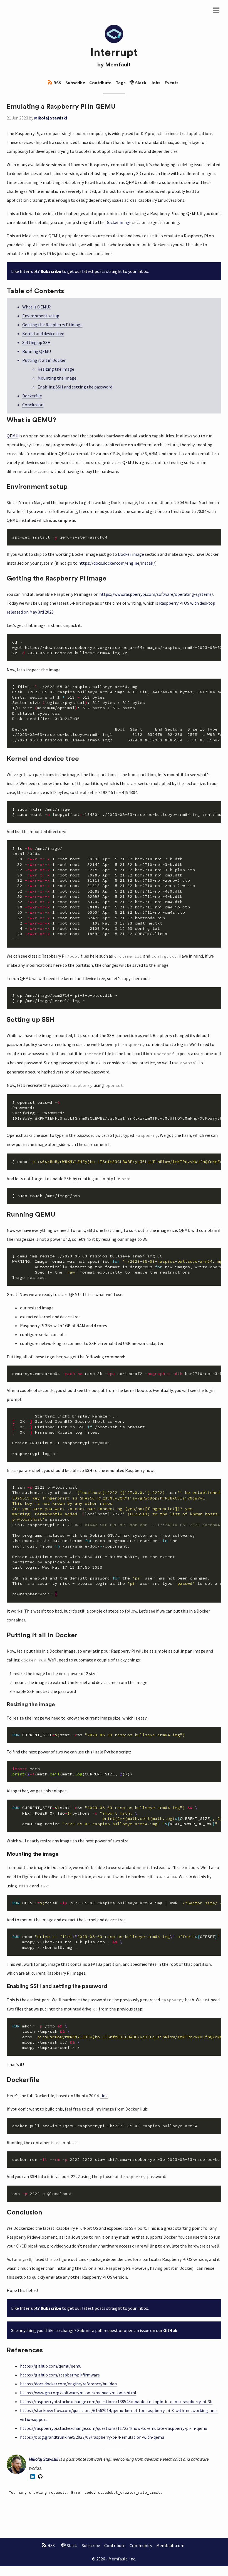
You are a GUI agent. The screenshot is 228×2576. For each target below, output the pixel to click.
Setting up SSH (36, 342)
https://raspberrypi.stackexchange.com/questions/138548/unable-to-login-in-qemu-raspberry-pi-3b (116, 2401)
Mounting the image (57, 378)
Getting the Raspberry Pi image (52, 325)
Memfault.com (170, 2545)
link (104, 2096)
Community (141, 2545)
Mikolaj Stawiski (51, 118)
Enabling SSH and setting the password (75, 387)
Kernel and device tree (43, 333)
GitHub (170, 2330)
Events (172, 83)
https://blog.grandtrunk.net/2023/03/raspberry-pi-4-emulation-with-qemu (92, 2437)
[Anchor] (119, 106)
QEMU (13, 436)
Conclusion (33, 405)
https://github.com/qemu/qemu (51, 2366)
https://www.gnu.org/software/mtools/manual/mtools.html (78, 2393)
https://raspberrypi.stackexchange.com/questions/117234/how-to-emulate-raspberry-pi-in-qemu (114, 2428)
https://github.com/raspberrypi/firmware (60, 2375)
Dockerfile (32, 396)
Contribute (100, 83)
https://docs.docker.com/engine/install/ (117, 563)
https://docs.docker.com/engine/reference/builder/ (69, 2384)
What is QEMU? (37, 307)
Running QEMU (37, 351)
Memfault (118, 65)
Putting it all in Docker (44, 360)
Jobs (155, 83)
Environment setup (41, 316)
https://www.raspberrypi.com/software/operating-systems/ (156, 594)
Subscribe (75, 83)
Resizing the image (56, 369)
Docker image (118, 222)
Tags (121, 83)
